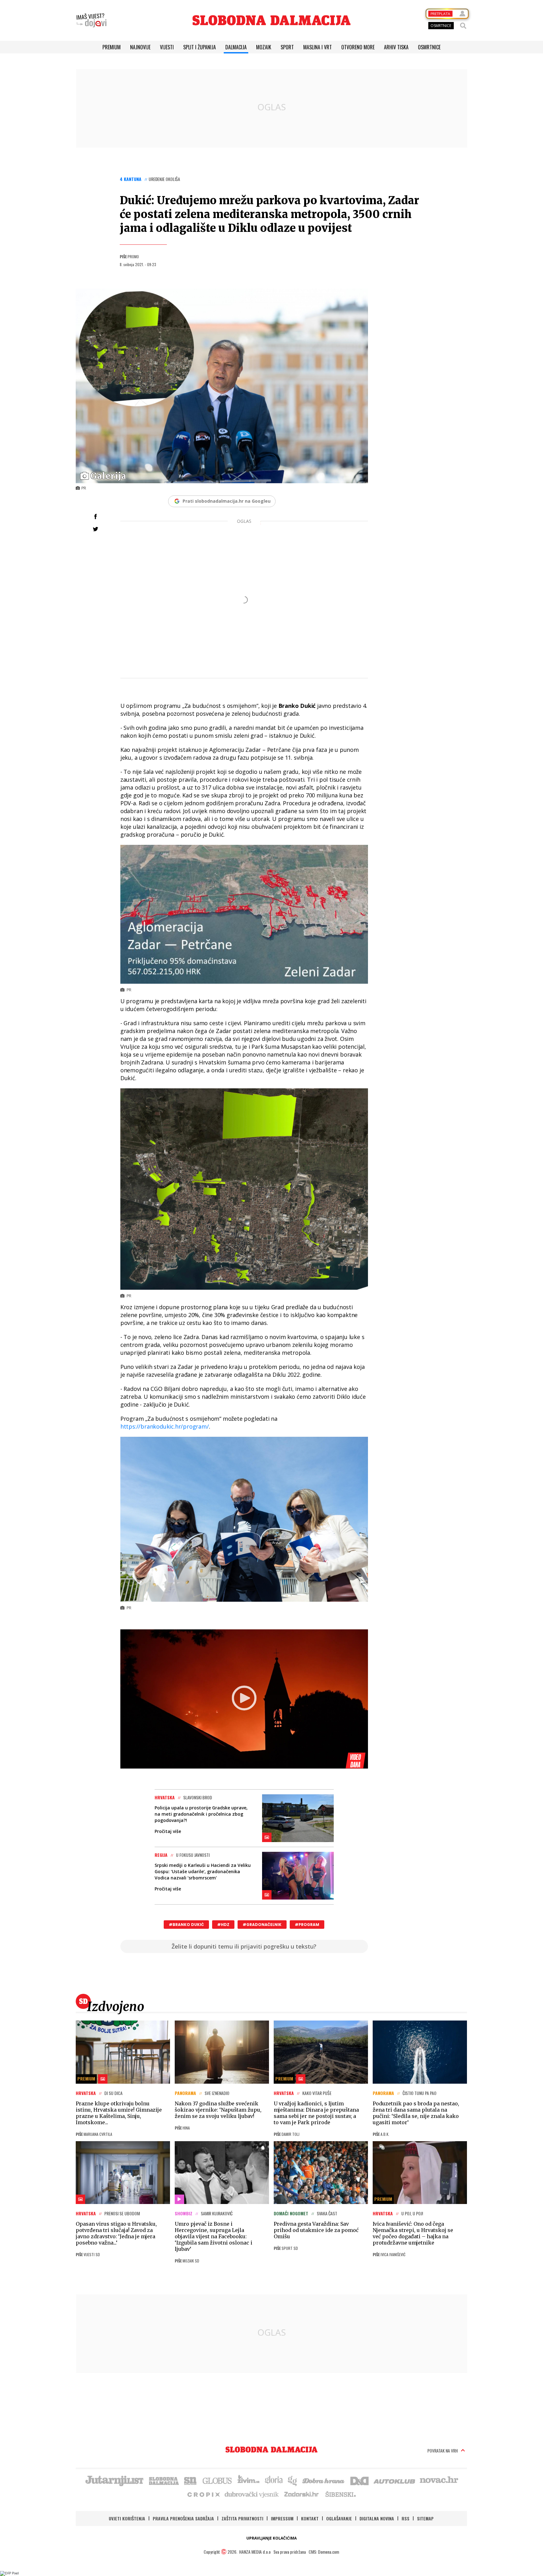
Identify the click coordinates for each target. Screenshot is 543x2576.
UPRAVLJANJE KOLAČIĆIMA (271, 2538)
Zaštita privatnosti (242, 2518)
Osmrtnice (429, 47)
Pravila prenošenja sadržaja (183, 2518)
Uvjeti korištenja (127, 2518)
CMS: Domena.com (324, 2552)
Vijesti (167, 47)
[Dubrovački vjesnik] (252, 2494)
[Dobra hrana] (324, 2480)
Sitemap (425, 2518)
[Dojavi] (91, 20)
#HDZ (223, 1925)
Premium (112, 47)
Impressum (282, 2518)
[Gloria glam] (293, 2480)
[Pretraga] (463, 26)
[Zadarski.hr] (302, 2494)
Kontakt (310, 2518)
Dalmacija (236, 47)
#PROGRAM (307, 1925)
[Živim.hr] (249, 2480)
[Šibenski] (340, 2494)
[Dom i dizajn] (359, 2480)
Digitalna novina (377, 2518)
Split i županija (200, 47)
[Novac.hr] (439, 2480)
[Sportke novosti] (190, 2480)
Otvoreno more (358, 47)
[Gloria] (274, 2480)
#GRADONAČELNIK (262, 1925)
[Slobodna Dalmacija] (271, 20)
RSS (406, 2518)
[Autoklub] (395, 2480)
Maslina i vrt (318, 47)
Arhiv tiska (396, 47)
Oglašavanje (339, 2518)
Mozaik (264, 47)
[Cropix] (203, 2494)
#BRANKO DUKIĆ (186, 1925)
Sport (287, 47)
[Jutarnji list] (114, 2480)
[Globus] (217, 2480)
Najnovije (140, 47)
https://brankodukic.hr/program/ (165, 1426)
